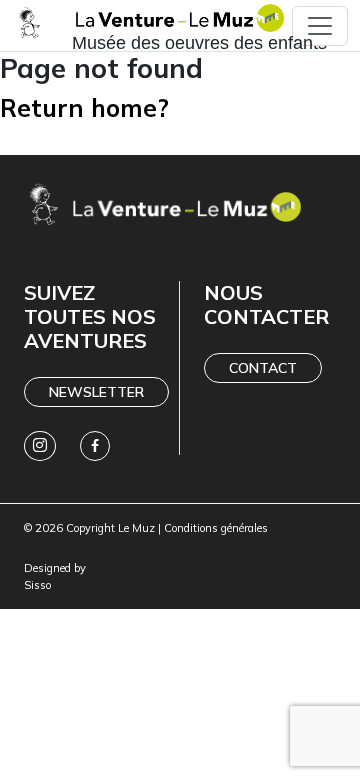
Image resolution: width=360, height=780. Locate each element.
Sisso (37, 585)
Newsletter (96, 392)
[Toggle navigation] (320, 26)
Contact (263, 368)
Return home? (84, 107)
